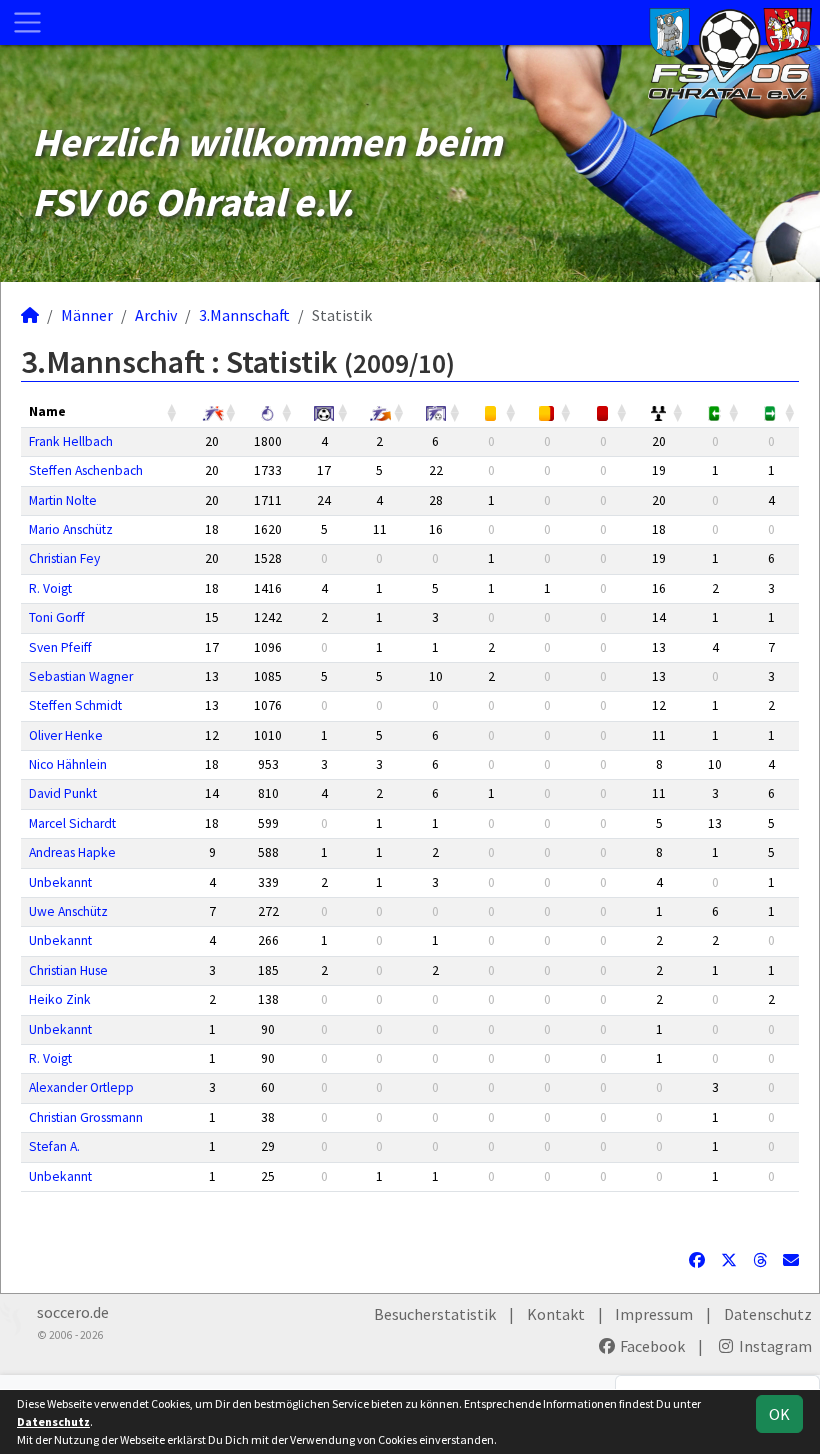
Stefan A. (54, 1146)
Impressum (654, 1314)
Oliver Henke (66, 735)
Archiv (156, 315)
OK (779, 1414)
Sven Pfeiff (60, 647)
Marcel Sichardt (72, 823)
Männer (87, 315)
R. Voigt (50, 588)
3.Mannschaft (244, 315)
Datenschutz (768, 1314)
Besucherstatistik (435, 1314)
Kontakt (556, 1314)
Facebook (651, 1346)
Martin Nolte (63, 500)
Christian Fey (64, 558)
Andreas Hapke (72, 852)
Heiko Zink (60, 999)
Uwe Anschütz (68, 911)
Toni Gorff (57, 617)
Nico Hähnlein (68, 764)
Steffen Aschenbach (86, 470)
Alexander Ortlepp (81, 1087)
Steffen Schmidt (75, 705)
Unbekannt (60, 882)
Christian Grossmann (86, 1117)
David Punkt (63, 793)
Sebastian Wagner (81, 676)
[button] (173, 412)
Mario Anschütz (71, 529)
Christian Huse (68, 970)
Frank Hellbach (71, 441)
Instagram (774, 1346)
